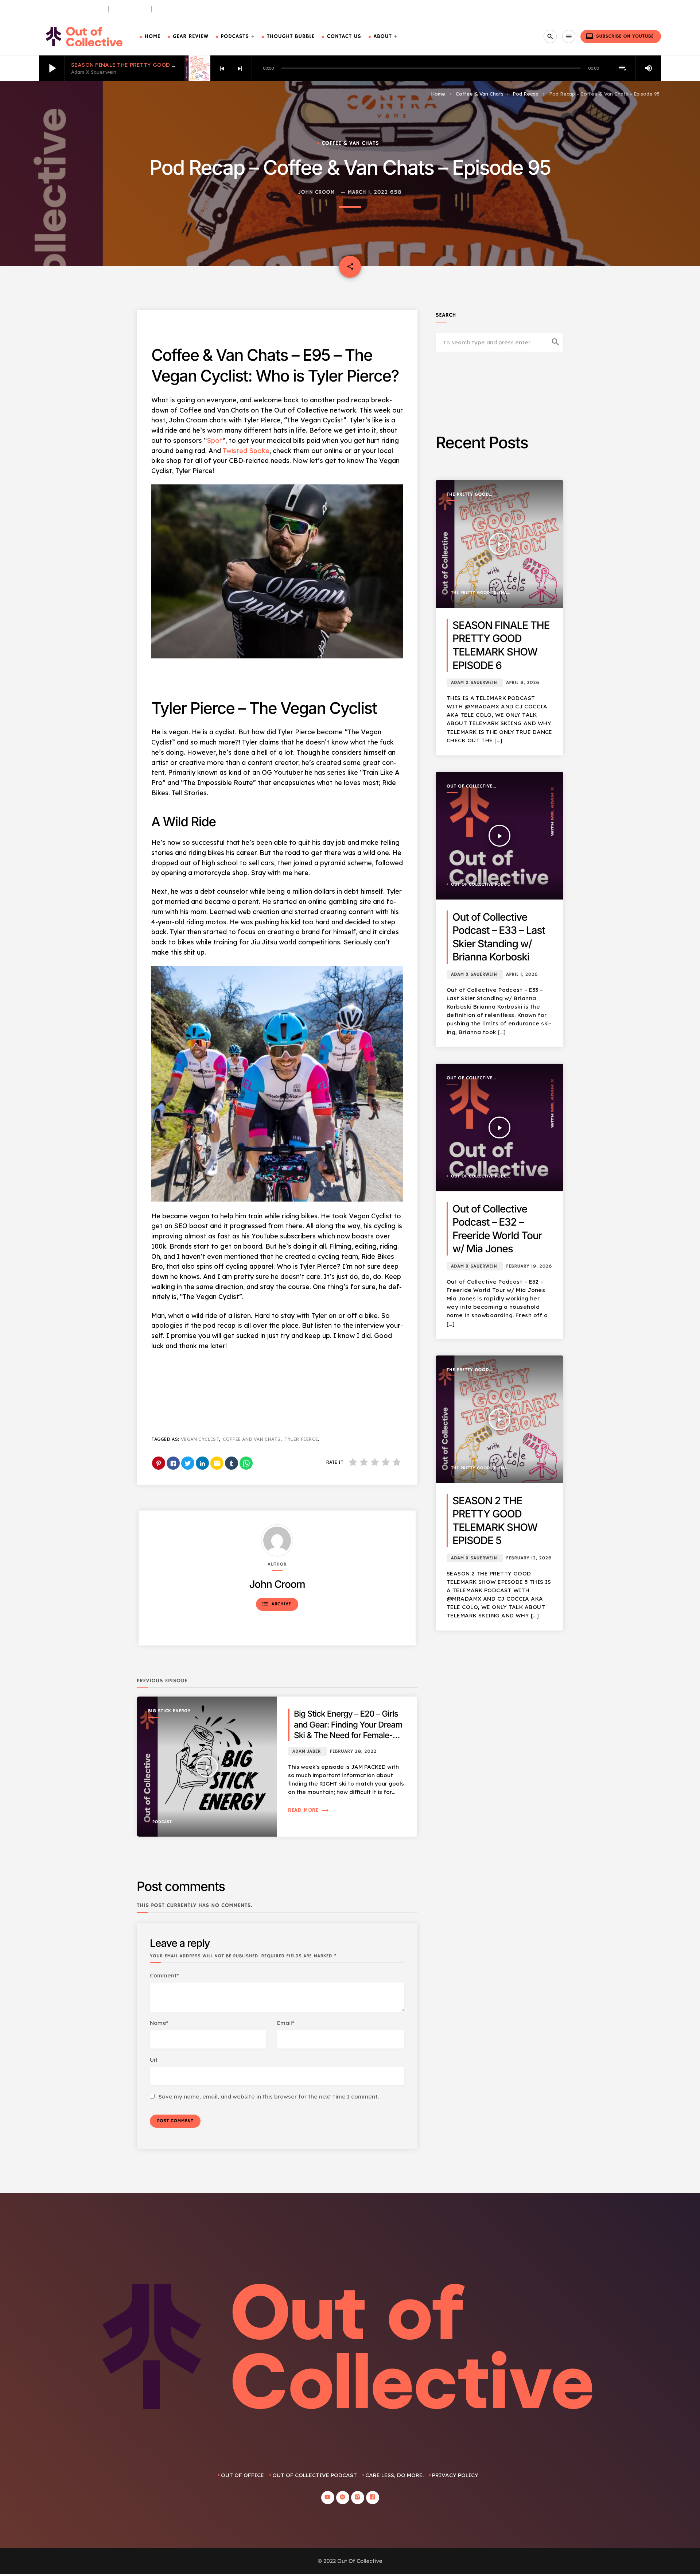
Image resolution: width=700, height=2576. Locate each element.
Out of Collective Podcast (470, 787)
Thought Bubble (291, 37)
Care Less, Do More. (183, 9)
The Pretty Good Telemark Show (468, 495)
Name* (159, 2023)
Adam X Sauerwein (474, 683)
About (383, 37)
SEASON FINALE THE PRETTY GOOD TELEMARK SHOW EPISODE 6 (161, 65)
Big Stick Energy (169, 1711)
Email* (286, 2023)
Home (153, 37)
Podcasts (235, 37)
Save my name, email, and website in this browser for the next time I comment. (269, 2097)
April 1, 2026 (522, 974)
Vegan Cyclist (200, 1439)
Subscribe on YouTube (620, 36)
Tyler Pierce (301, 1439)
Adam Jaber (307, 1751)
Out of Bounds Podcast (71, 9)
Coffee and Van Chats (252, 1439)
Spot (215, 440)
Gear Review (191, 37)
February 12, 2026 (529, 1558)
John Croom (317, 192)
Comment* (164, 1975)
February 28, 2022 (353, 1751)
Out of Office (242, 2475)
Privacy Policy (455, 2475)
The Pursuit (130, 9)
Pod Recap (526, 94)
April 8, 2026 (523, 683)
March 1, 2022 (368, 192)
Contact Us (344, 37)
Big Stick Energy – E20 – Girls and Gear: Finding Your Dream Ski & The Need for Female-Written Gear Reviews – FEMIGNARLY (348, 1735)
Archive (276, 1604)
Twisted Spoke (246, 451)
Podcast (162, 1822)
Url (154, 2060)
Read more (309, 1810)
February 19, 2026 (529, 1266)
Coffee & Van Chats (480, 94)
